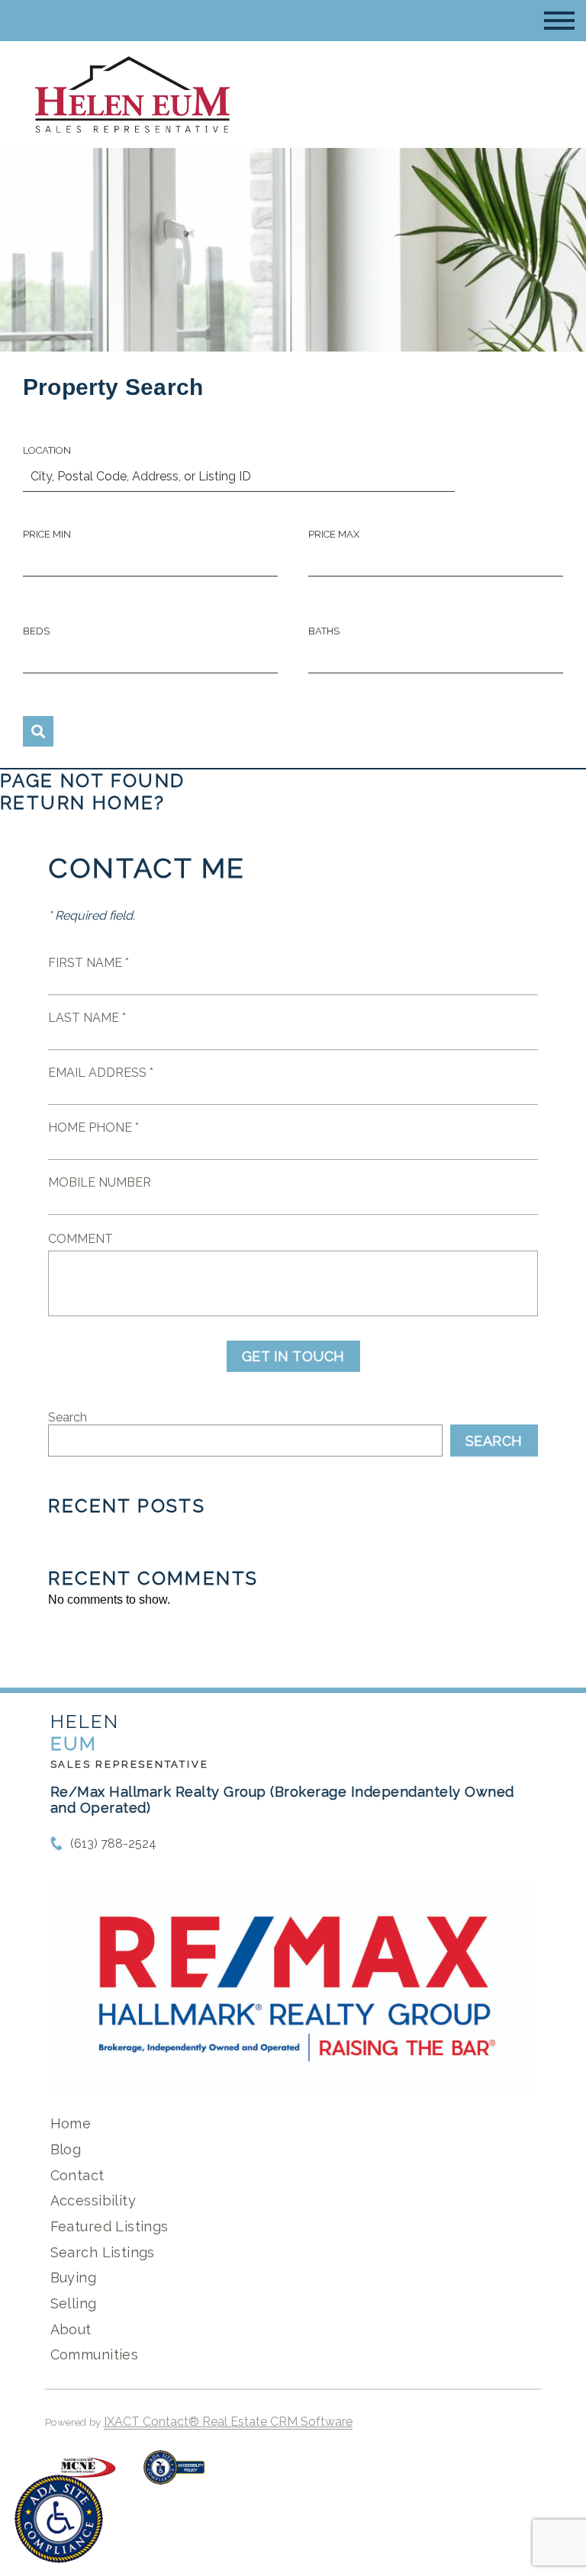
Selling (74, 2303)
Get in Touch (293, 1356)
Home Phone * (93, 1127)
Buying (74, 2277)
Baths (324, 631)
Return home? (83, 803)
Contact (77, 2175)
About (71, 2329)
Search (68, 1417)
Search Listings (103, 2252)
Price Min (47, 534)
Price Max (334, 534)
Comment (80, 1239)
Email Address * (101, 1073)
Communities (95, 2354)
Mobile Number (100, 1182)
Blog (66, 2149)
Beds (36, 631)
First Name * (89, 963)
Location (47, 450)
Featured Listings (109, 2226)
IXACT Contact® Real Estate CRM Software (228, 2422)
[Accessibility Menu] (59, 2519)
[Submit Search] (38, 731)
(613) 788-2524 (113, 1844)
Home (71, 2123)
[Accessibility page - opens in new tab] (174, 2475)
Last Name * (87, 1018)
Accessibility (93, 2200)
